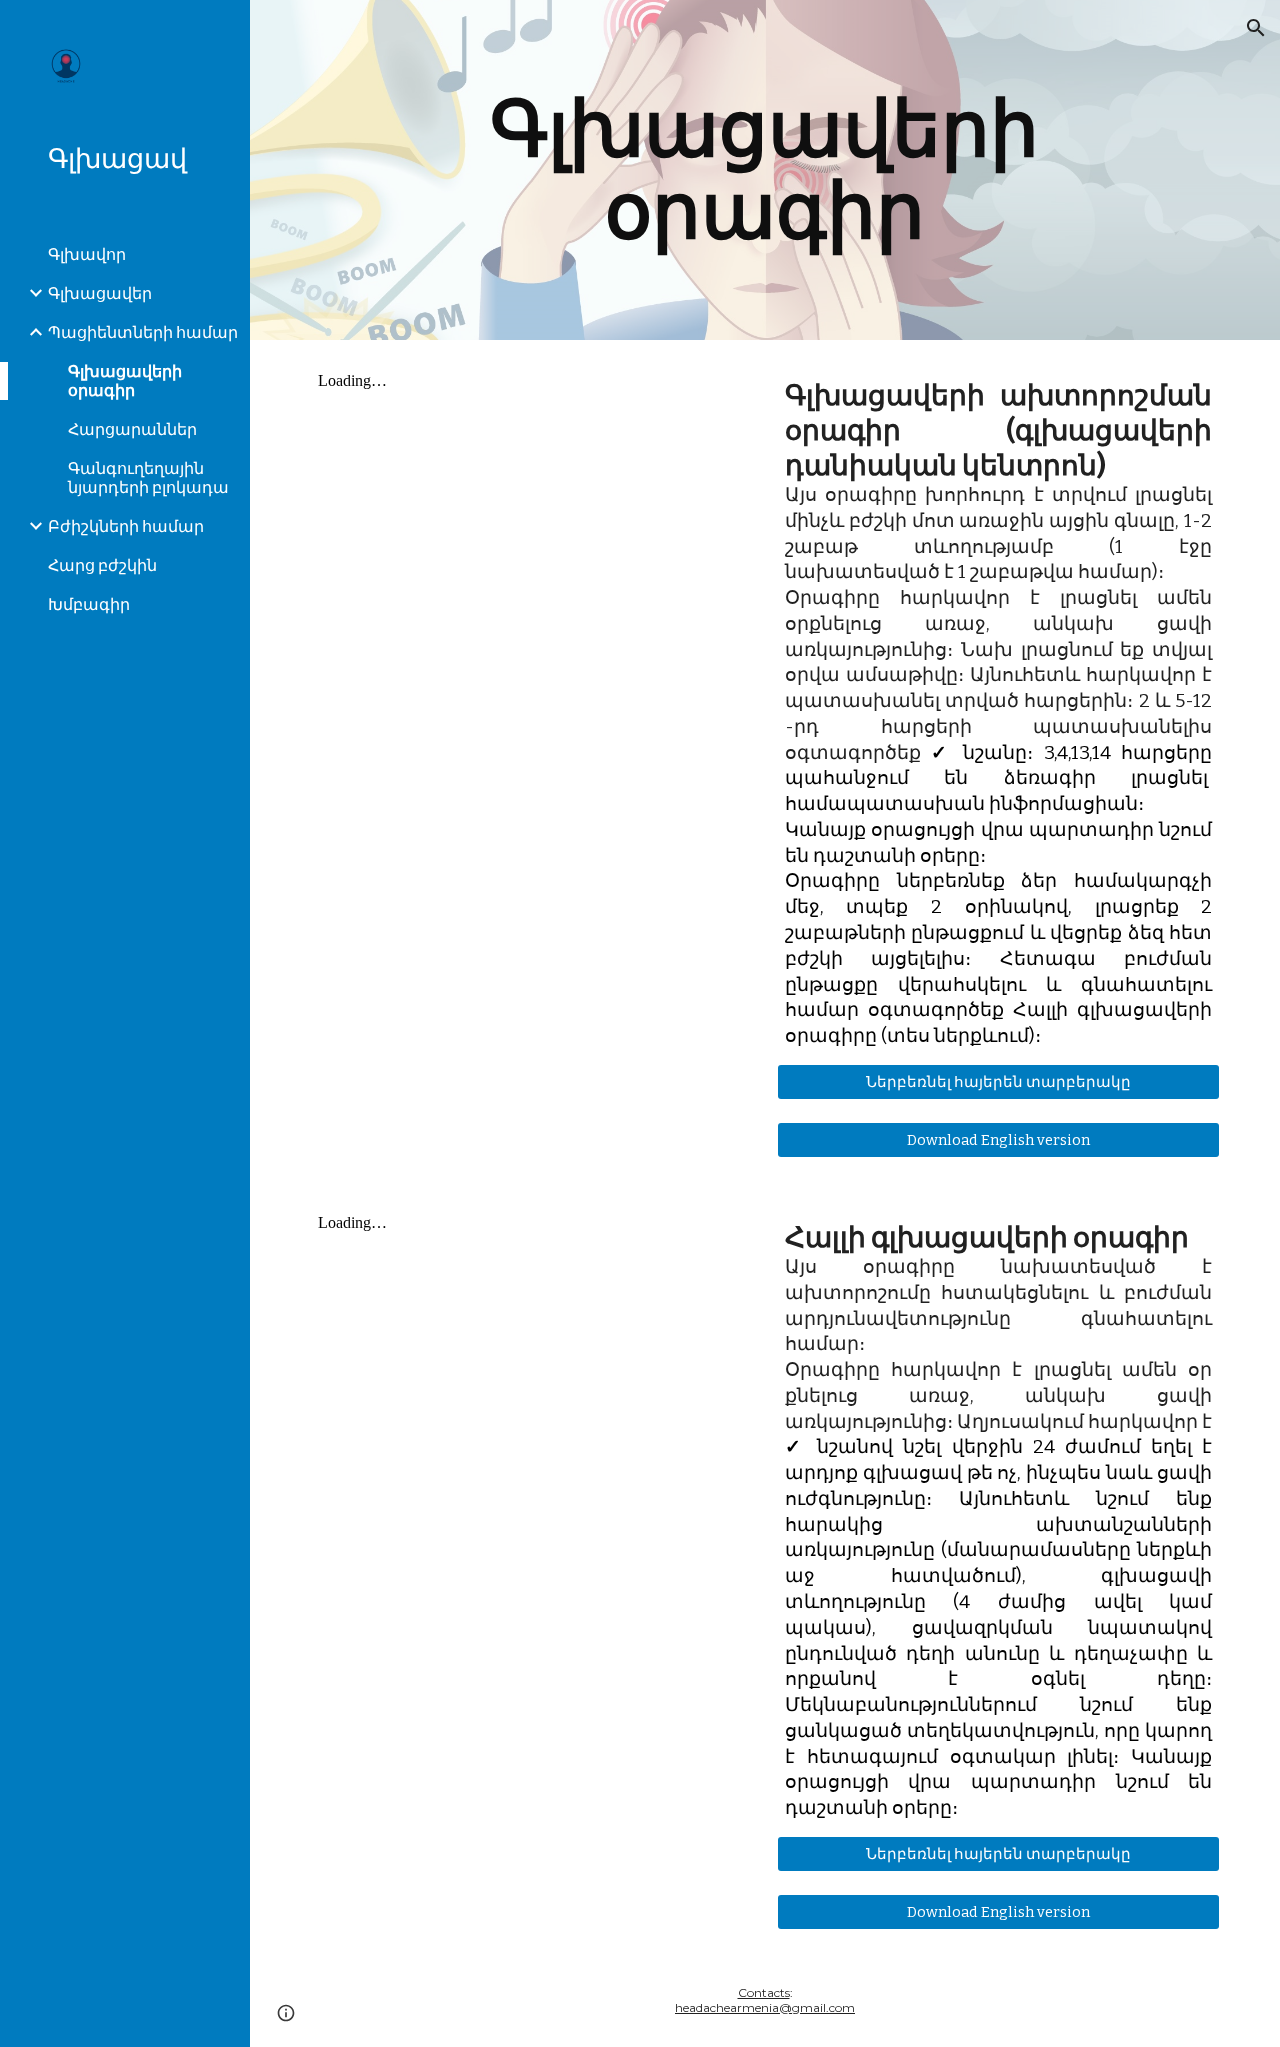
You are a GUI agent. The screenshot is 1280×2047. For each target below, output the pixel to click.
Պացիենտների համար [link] (143, 332)
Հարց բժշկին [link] (102, 565)
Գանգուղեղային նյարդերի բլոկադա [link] (148, 478)
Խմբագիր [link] (89, 604)
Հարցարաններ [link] (132, 429)
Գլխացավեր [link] (100, 293)
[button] (1256, 28)
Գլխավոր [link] (87, 254)
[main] (764, 170)
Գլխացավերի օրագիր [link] (125, 381)
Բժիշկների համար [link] (126, 526)
